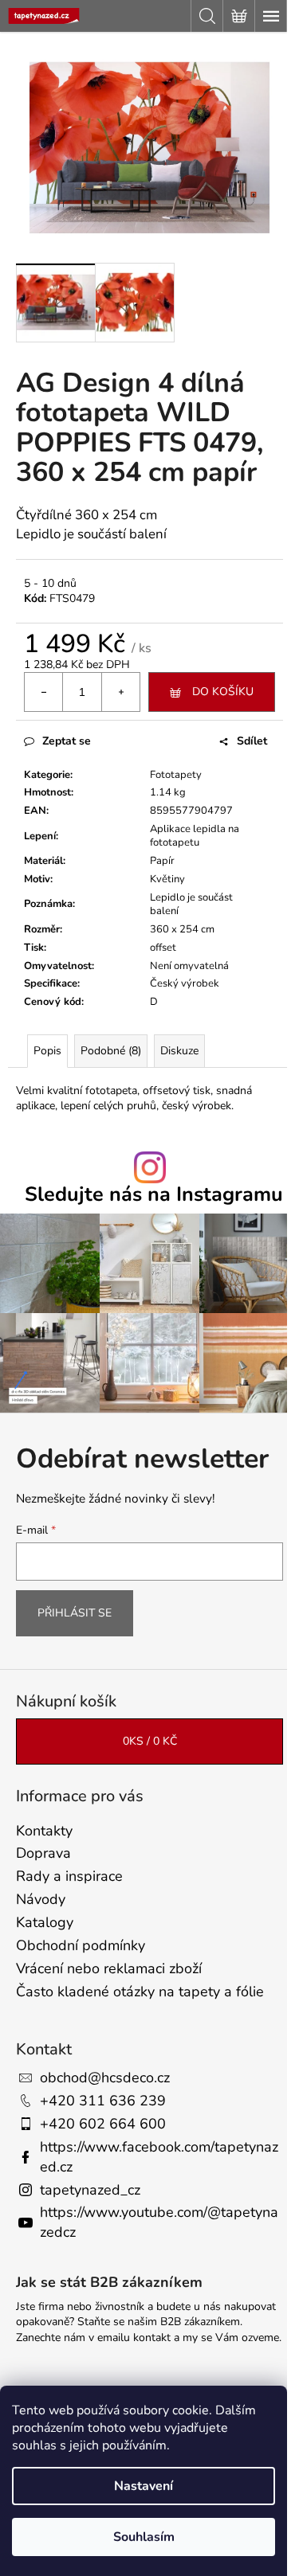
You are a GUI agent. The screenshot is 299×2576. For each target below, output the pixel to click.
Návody (41, 1899)
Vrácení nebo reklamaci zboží (109, 1968)
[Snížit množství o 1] (44, 692)
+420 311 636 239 (103, 2101)
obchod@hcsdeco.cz (105, 2078)
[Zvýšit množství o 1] (120, 692)
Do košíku (223, 692)
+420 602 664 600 (103, 2124)
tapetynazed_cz (90, 2190)
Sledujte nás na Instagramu (154, 1195)
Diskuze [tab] (179, 1051)
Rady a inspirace (69, 1876)
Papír (162, 861)
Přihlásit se (75, 1613)
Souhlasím (144, 2537)
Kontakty (44, 1831)
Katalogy (45, 1922)
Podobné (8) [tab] (111, 1051)
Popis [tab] (47, 1051)
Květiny (167, 879)
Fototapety (176, 775)
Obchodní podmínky (81, 1945)
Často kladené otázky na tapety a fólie (140, 1992)
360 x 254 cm (182, 929)
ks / (150, 1741)
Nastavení (144, 2486)
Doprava (43, 1853)
